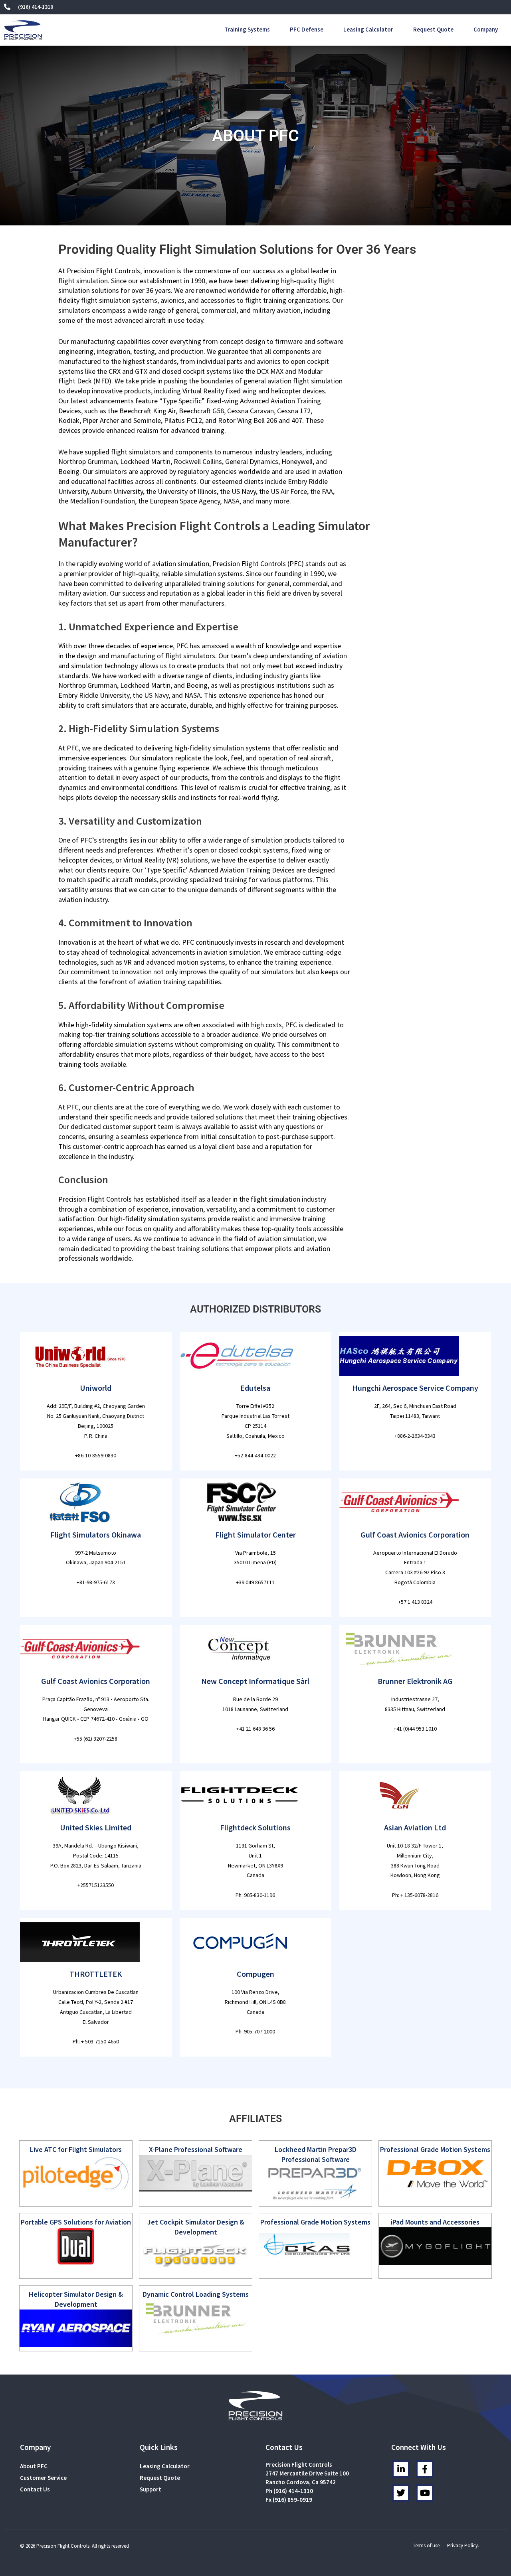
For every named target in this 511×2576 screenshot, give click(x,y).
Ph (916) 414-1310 (289, 2491)
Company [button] (486, 29)
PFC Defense (307, 29)
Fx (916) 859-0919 (289, 2500)
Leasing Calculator (368, 29)
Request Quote (433, 29)
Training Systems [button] (247, 29)
